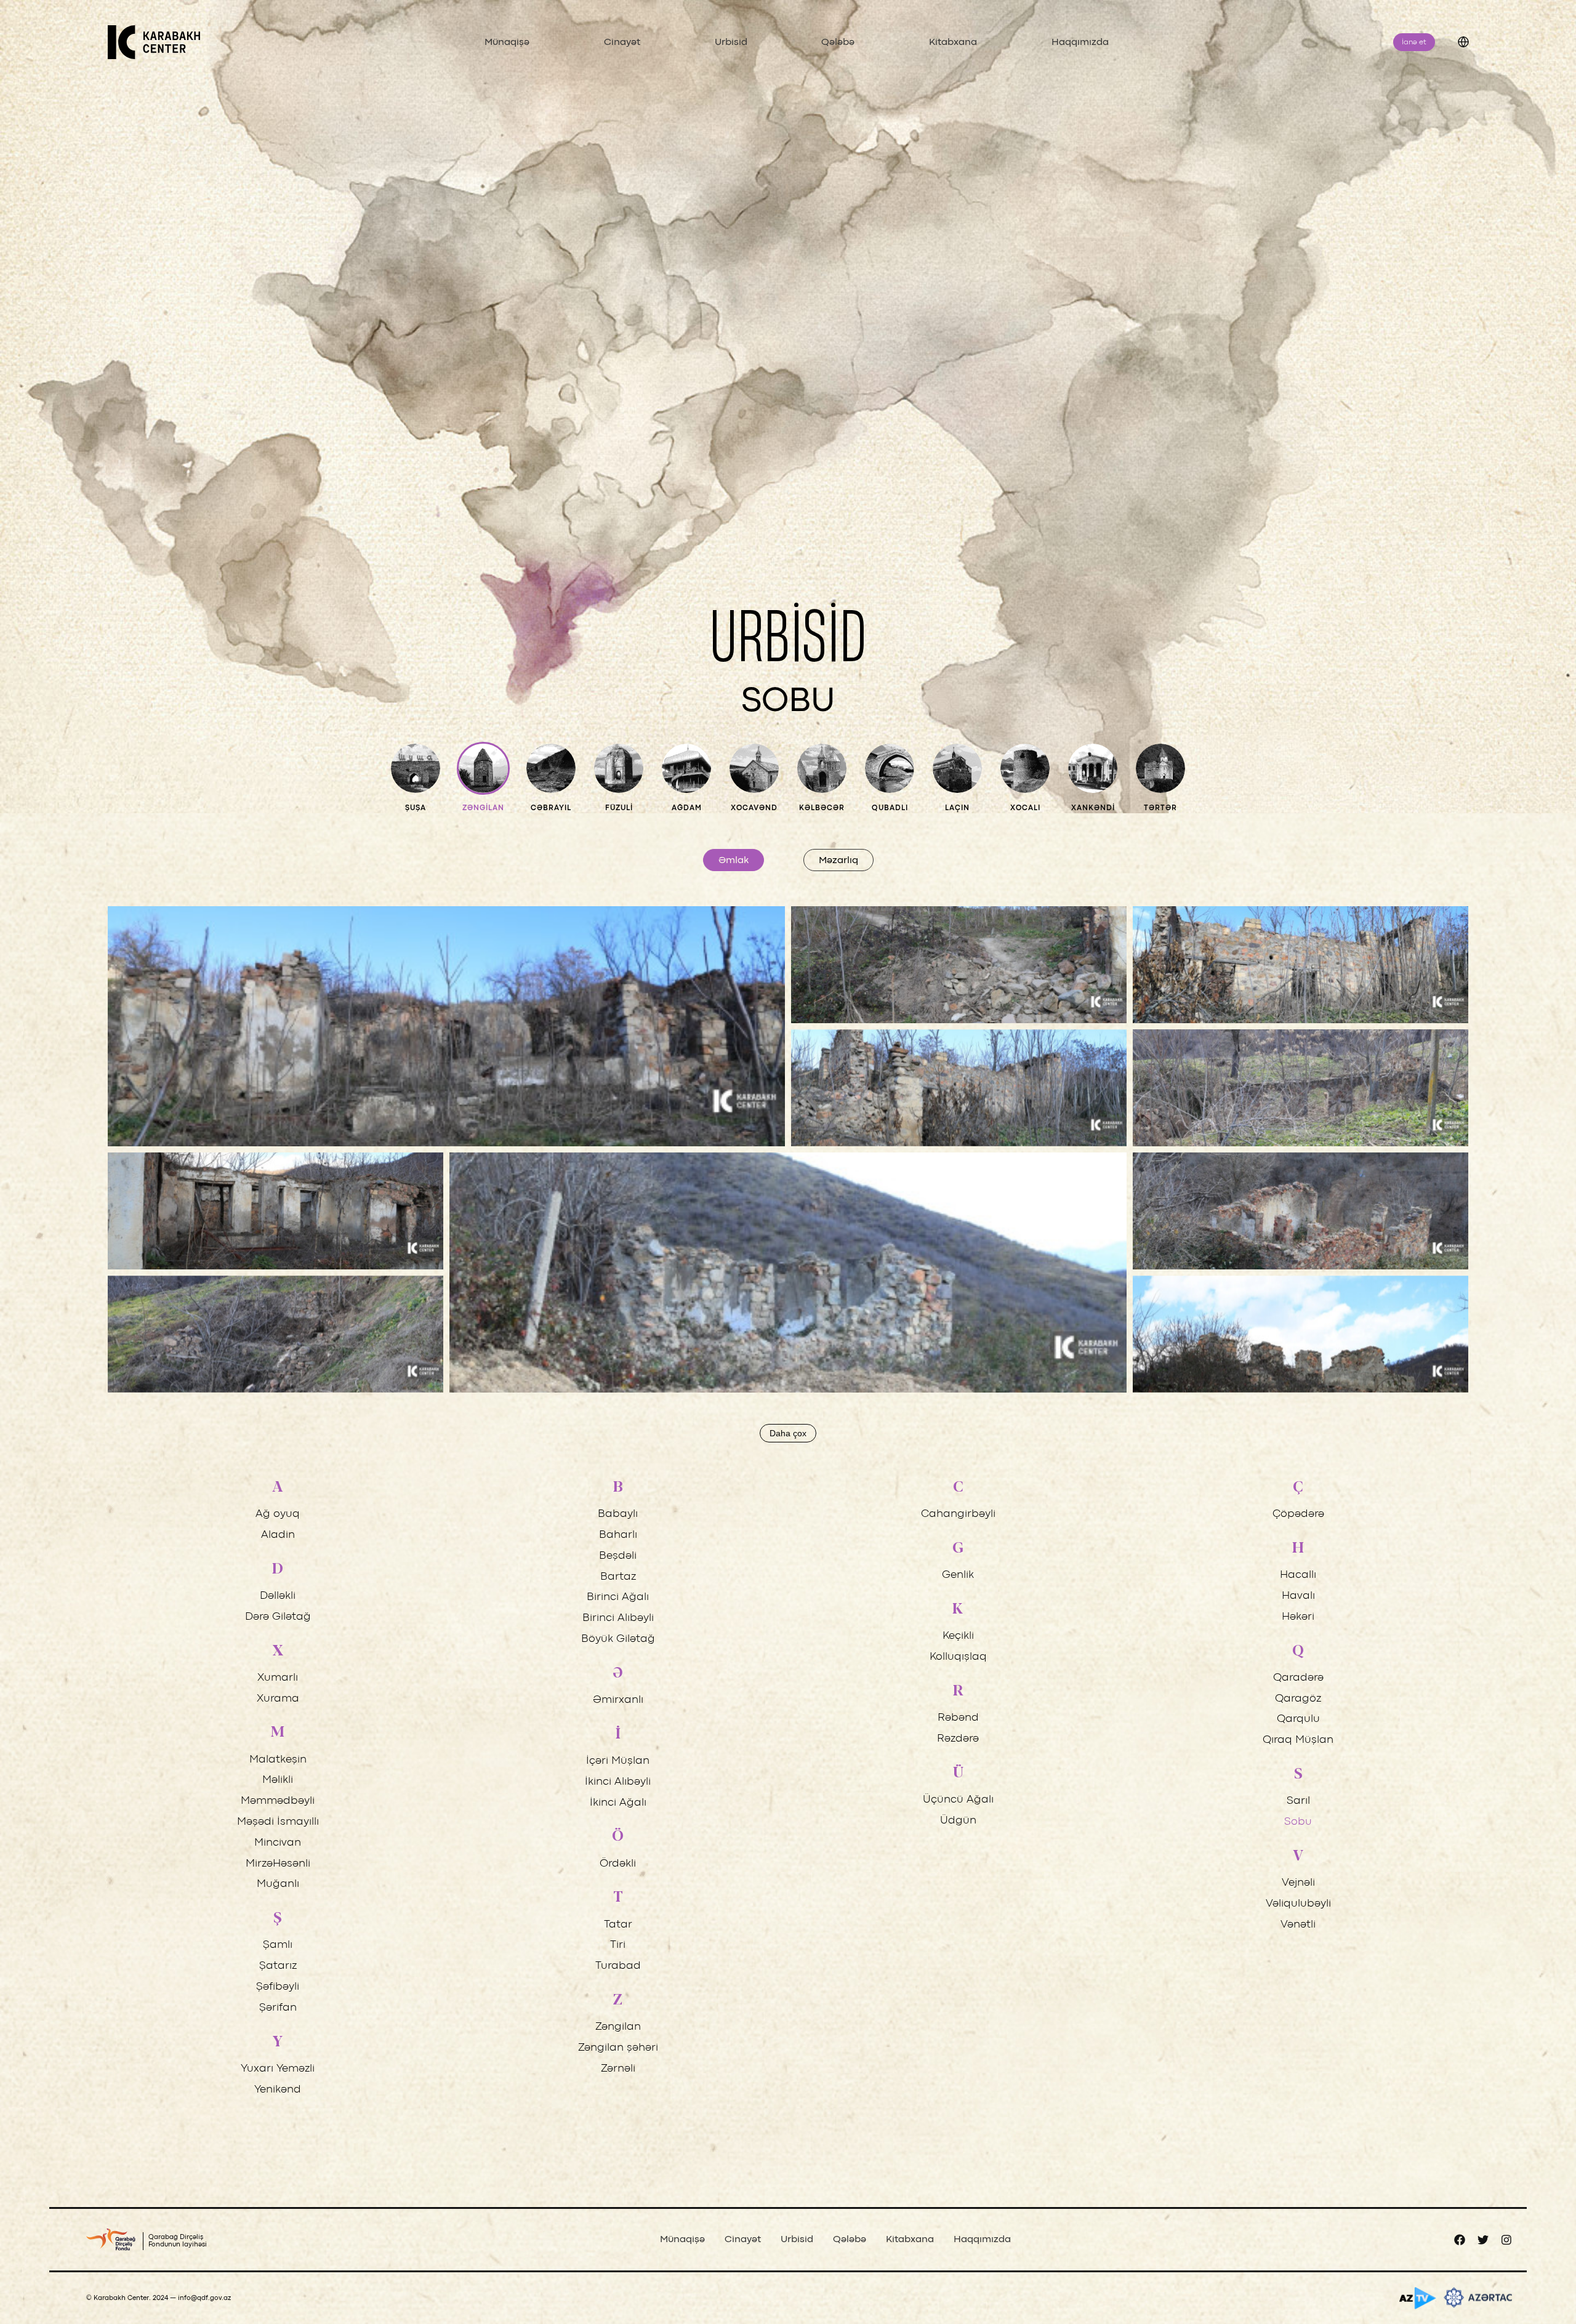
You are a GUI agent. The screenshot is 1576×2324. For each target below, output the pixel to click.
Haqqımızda (1080, 42)
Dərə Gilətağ (278, 1617)
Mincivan (278, 1843)
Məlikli (278, 1780)
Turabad (618, 1966)
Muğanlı (278, 1884)
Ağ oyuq (278, 1514)
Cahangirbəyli (958, 1514)
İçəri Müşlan (618, 1761)
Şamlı (278, 1945)
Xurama (278, 1699)
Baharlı (618, 1535)
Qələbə (838, 42)
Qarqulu (1298, 1719)
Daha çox (788, 1433)
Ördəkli (618, 1864)
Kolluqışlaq (958, 1657)
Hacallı (1298, 1575)
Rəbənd (958, 1718)
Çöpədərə (1298, 1514)
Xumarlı (278, 1678)
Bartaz (618, 1577)
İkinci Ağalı (618, 1803)
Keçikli (958, 1636)
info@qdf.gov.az (204, 2298)
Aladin (278, 1535)
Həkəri (1298, 1617)
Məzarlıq (838, 861)
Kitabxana (953, 42)
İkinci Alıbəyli (618, 1782)
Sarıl (1298, 1801)
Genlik (958, 1575)
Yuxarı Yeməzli (278, 2069)
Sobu (1298, 1822)
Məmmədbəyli (278, 1801)
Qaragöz (1298, 1699)
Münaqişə (507, 42)
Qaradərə (1298, 1678)
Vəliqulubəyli (1298, 1904)
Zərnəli (618, 2069)
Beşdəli (618, 1556)
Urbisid (731, 42)
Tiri (618, 1945)
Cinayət (622, 42)
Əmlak (734, 861)
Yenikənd (278, 2090)
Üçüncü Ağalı (958, 1800)
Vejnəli (1298, 1883)
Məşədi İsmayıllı (278, 1822)
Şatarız (278, 1966)
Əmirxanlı (618, 1700)
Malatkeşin (278, 1760)
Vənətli (1298, 1925)
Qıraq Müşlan (1298, 1740)
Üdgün (958, 1821)
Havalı (1298, 1596)
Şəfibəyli (278, 1987)
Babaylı (618, 1514)
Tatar (618, 1925)
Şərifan (278, 2008)
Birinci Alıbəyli (618, 1618)
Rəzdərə (958, 1739)
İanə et (1414, 42)
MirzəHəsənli (278, 1864)
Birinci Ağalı (618, 1597)
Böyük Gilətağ (618, 1639)
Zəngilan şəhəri (618, 2048)
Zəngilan (618, 2027)
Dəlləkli (278, 1596)
